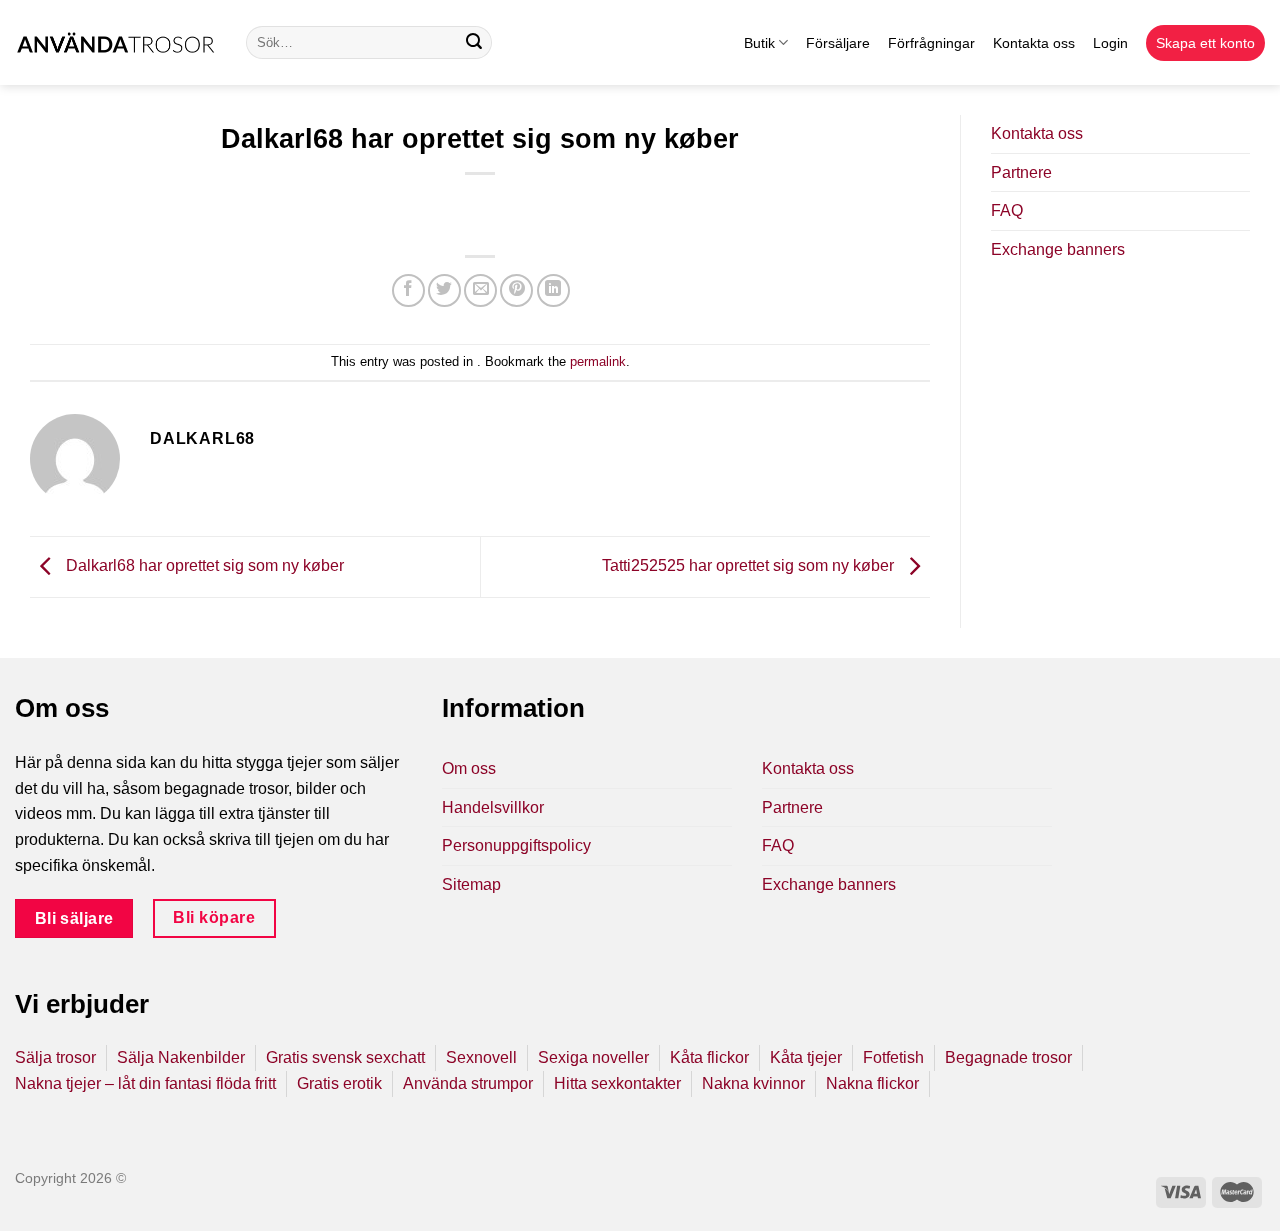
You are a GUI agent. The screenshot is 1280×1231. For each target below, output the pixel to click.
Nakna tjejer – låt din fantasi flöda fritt (145, 1083)
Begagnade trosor (1008, 1057)
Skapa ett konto (1205, 43)
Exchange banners (1058, 249)
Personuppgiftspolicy (516, 845)
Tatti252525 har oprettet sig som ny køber (750, 565)
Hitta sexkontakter (617, 1083)
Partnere (1021, 172)
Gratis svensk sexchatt (345, 1057)
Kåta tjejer (806, 1057)
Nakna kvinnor (753, 1083)
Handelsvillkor (493, 807)
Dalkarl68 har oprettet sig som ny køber (203, 565)
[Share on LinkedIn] (553, 290)
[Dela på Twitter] (444, 290)
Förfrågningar (931, 43)
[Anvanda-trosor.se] (115, 42)
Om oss (469, 768)
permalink (598, 361)
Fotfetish (893, 1057)
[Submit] (474, 43)
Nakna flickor (872, 1083)
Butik (759, 43)
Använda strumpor (468, 1083)
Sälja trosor (55, 1057)
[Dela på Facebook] (408, 290)
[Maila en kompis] (480, 290)
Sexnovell (481, 1057)
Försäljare (838, 43)
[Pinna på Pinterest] (516, 290)
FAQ (1007, 210)
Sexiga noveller (593, 1057)
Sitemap (471, 884)
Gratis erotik (339, 1083)
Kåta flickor (709, 1057)
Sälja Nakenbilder (181, 1057)
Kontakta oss (1034, 43)
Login (1110, 43)
